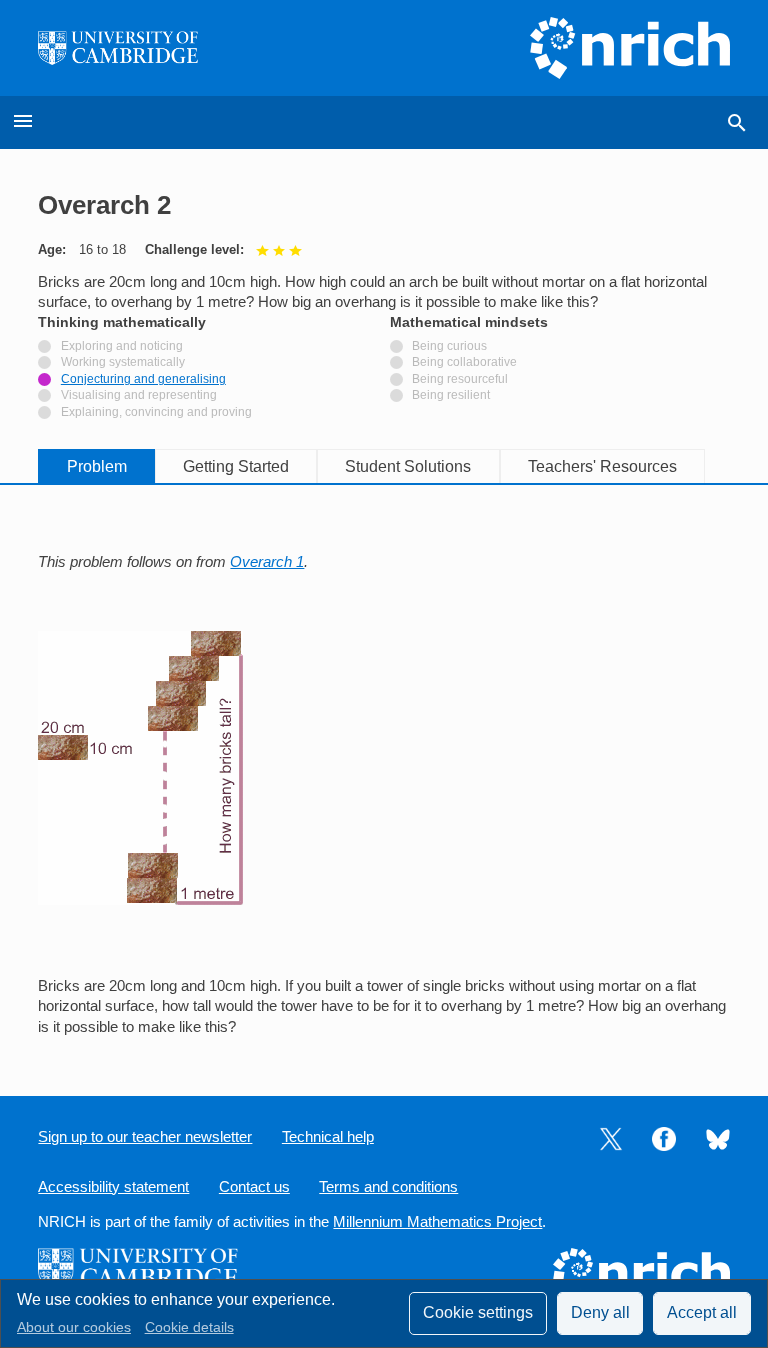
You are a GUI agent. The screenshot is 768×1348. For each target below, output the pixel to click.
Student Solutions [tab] (408, 466)
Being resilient (451, 395)
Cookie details (189, 1327)
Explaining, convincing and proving (156, 412)
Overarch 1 (267, 562)
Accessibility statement (113, 1187)
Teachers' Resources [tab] (602, 466)
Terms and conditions (388, 1187)
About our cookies (74, 1327)
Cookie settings (478, 1312)
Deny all (600, 1312)
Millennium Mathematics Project (437, 1222)
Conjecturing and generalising (143, 379)
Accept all (702, 1312)
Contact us (254, 1187)
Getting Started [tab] (236, 466)
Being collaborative (464, 362)
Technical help (328, 1137)
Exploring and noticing (122, 346)
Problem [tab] (97, 466)
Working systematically (123, 362)
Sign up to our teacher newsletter (145, 1137)
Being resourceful (460, 379)
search (737, 123)
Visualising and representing (139, 395)
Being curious (449, 346)
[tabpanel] (383, 774)
